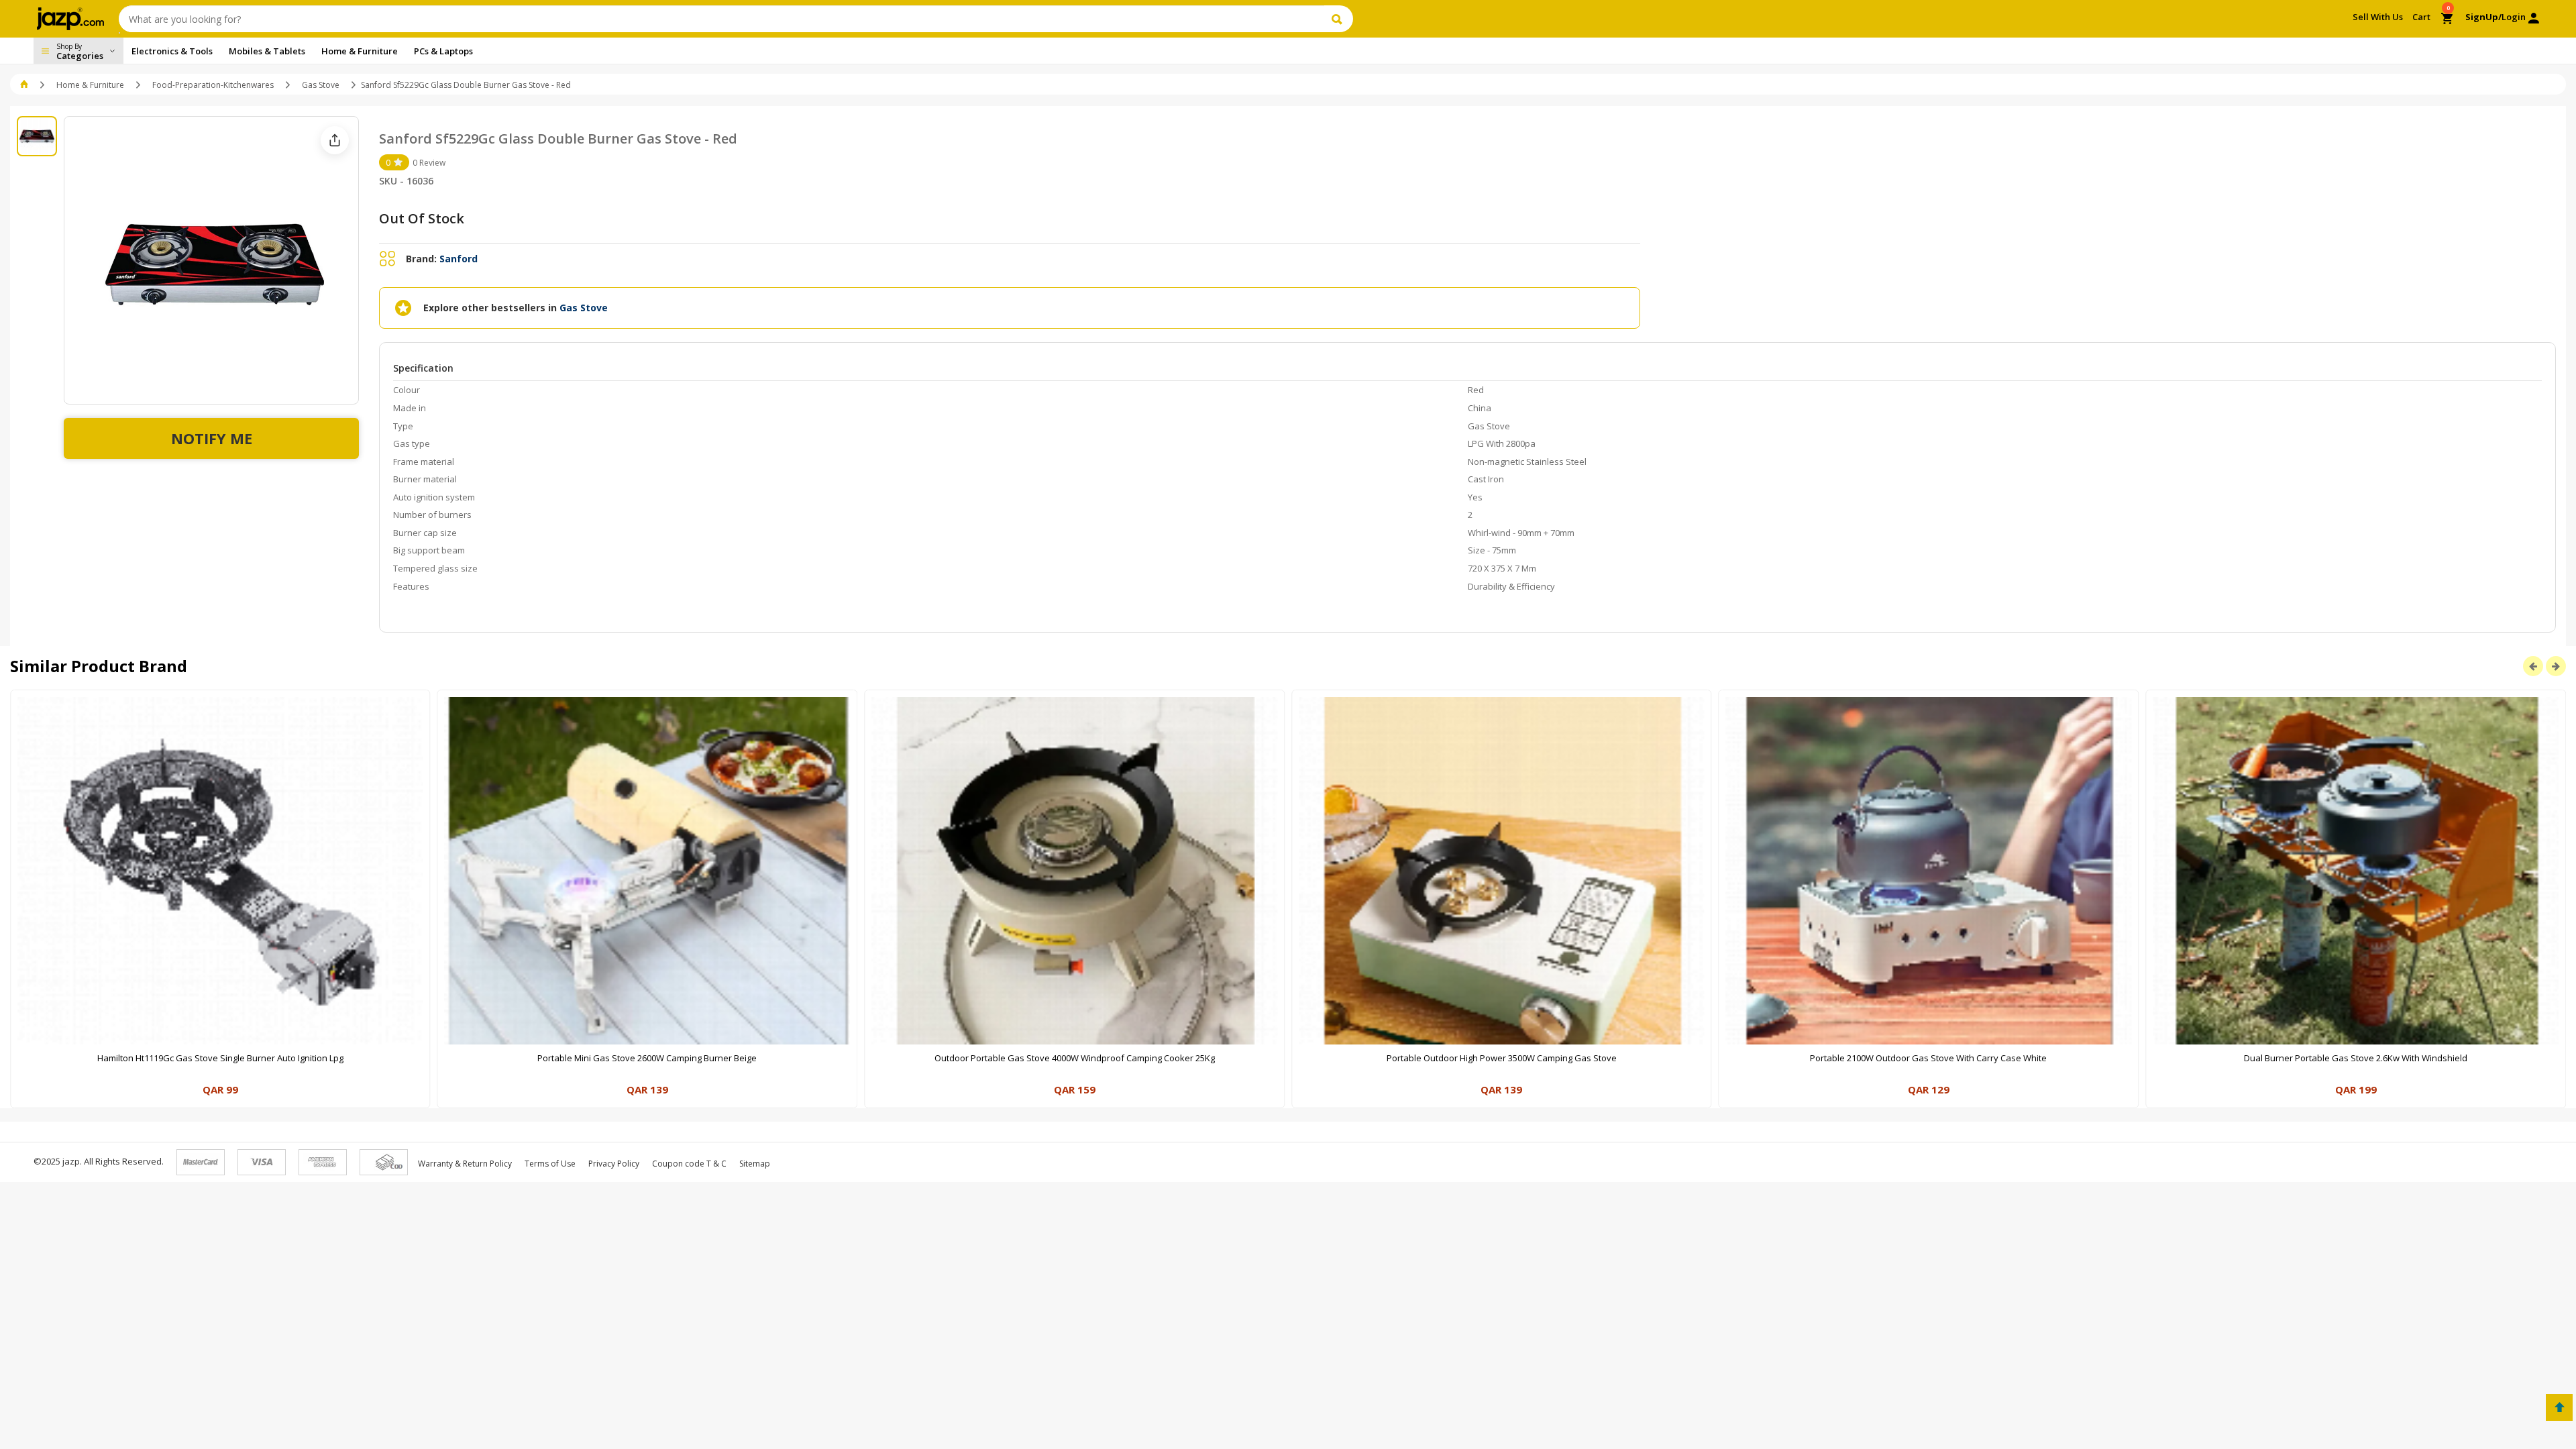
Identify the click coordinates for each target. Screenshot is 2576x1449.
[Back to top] (2559, 1407)
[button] (25, 85)
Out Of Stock (422, 218)
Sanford (459, 259)
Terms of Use (550, 1164)
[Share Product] (335, 140)
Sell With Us (2378, 17)
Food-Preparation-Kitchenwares (213, 85)
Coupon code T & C (689, 1164)
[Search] (1339, 19)
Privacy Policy (614, 1164)
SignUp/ (2483, 17)
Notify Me (212, 438)
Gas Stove (321, 85)
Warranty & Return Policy (465, 1164)
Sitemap (755, 1164)
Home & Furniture (90, 85)
